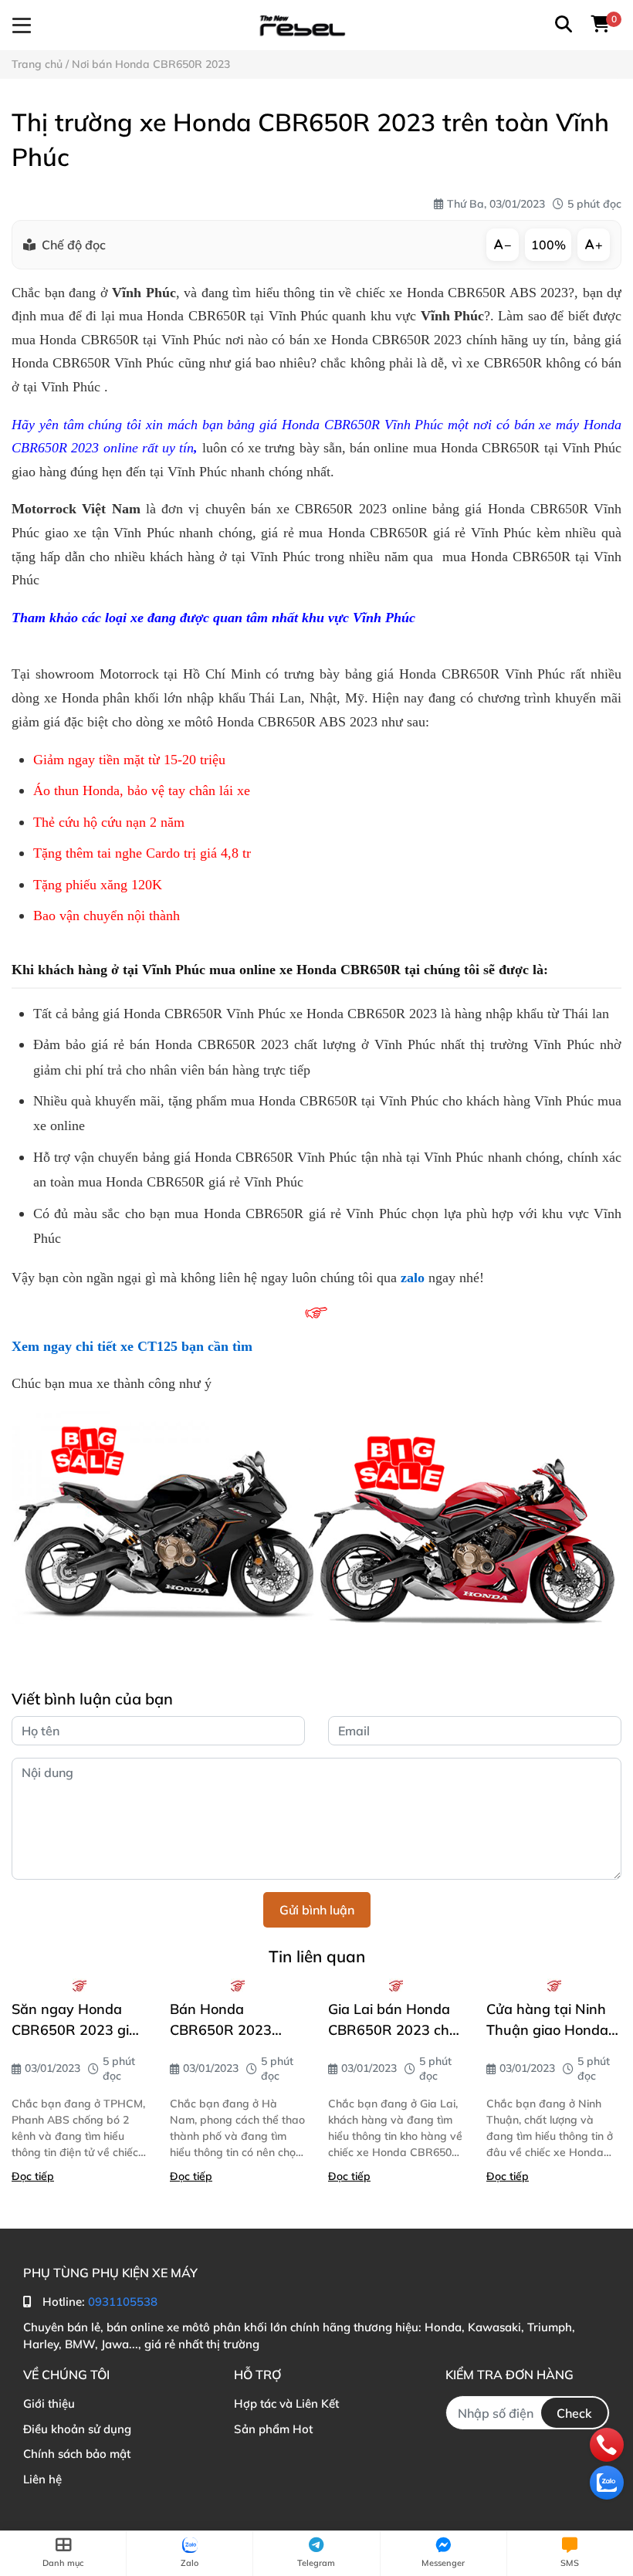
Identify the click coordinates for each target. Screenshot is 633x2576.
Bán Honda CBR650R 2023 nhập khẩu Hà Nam (235, 2020)
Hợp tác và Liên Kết (286, 2403)
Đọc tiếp (33, 2176)
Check (574, 2413)
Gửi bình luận (317, 1910)
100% (548, 245)
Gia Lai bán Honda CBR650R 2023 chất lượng (396, 2020)
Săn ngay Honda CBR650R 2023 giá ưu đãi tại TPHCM (74, 2020)
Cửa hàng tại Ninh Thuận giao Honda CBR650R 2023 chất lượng (554, 2020)
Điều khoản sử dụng (77, 2429)
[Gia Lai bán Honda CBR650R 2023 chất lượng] (396, 1985)
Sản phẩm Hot (273, 2429)
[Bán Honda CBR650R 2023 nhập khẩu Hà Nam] (237, 1985)
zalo (413, 1278)
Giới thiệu (49, 2403)
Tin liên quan (317, 1956)
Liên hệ (42, 2479)
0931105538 (123, 2302)
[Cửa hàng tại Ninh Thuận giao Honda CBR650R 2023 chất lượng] (554, 1985)
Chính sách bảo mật (77, 2454)
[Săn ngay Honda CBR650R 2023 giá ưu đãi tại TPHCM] (79, 1985)
